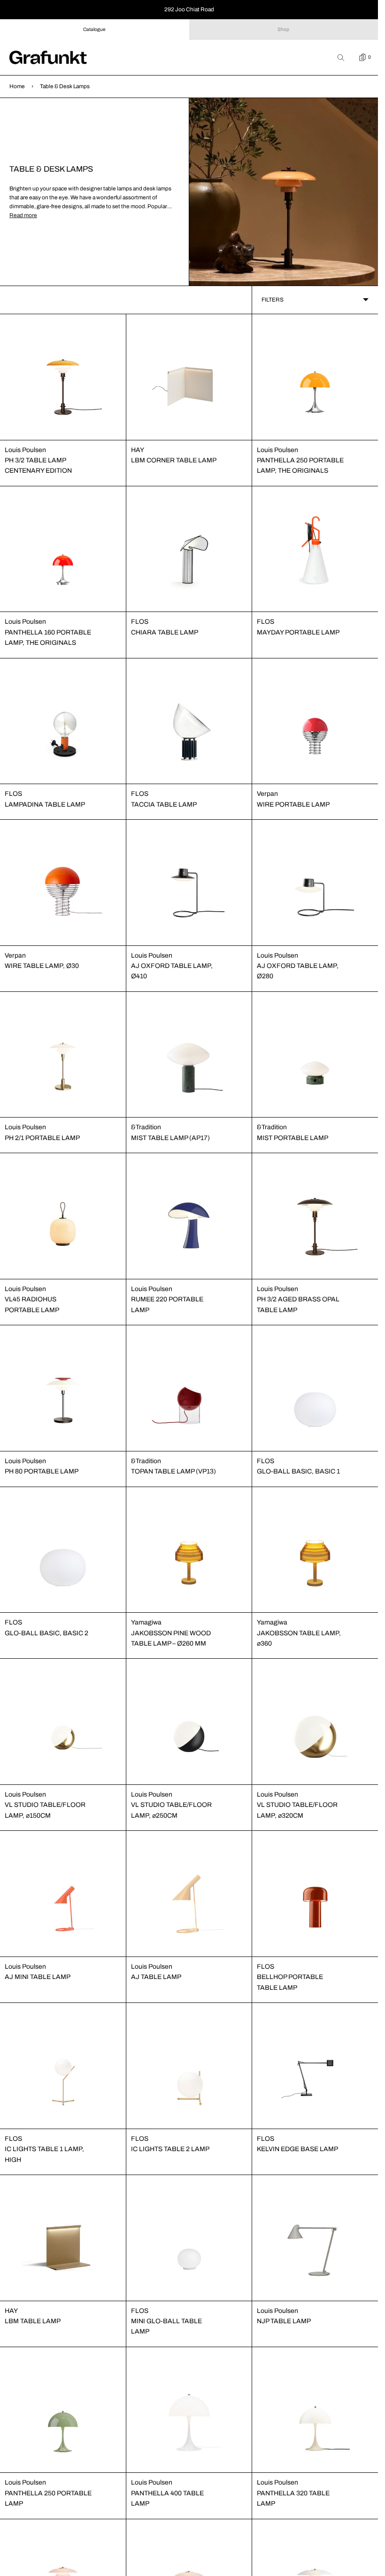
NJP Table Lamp (284, 2321)
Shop (283, 29)
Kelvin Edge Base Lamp (297, 2149)
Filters (273, 300)
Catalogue (94, 29)
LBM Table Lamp (33, 2321)
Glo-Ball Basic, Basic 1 (298, 1471)
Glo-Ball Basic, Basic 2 (46, 1633)
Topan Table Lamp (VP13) (173, 1471)
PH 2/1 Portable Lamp (42, 1138)
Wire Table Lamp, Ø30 (42, 966)
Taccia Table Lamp (164, 805)
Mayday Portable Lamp (298, 632)
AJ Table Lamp (156, 1977)
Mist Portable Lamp (293, 1138)
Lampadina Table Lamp (45, 805)
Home (17, 86)
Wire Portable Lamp (293, 805)
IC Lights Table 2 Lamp (170, 2149)
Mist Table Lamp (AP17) (170, 1138)
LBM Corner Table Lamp (174, 460)
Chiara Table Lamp (165, 632)
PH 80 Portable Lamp (42, 1471)
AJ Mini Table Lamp (38, 1977)
